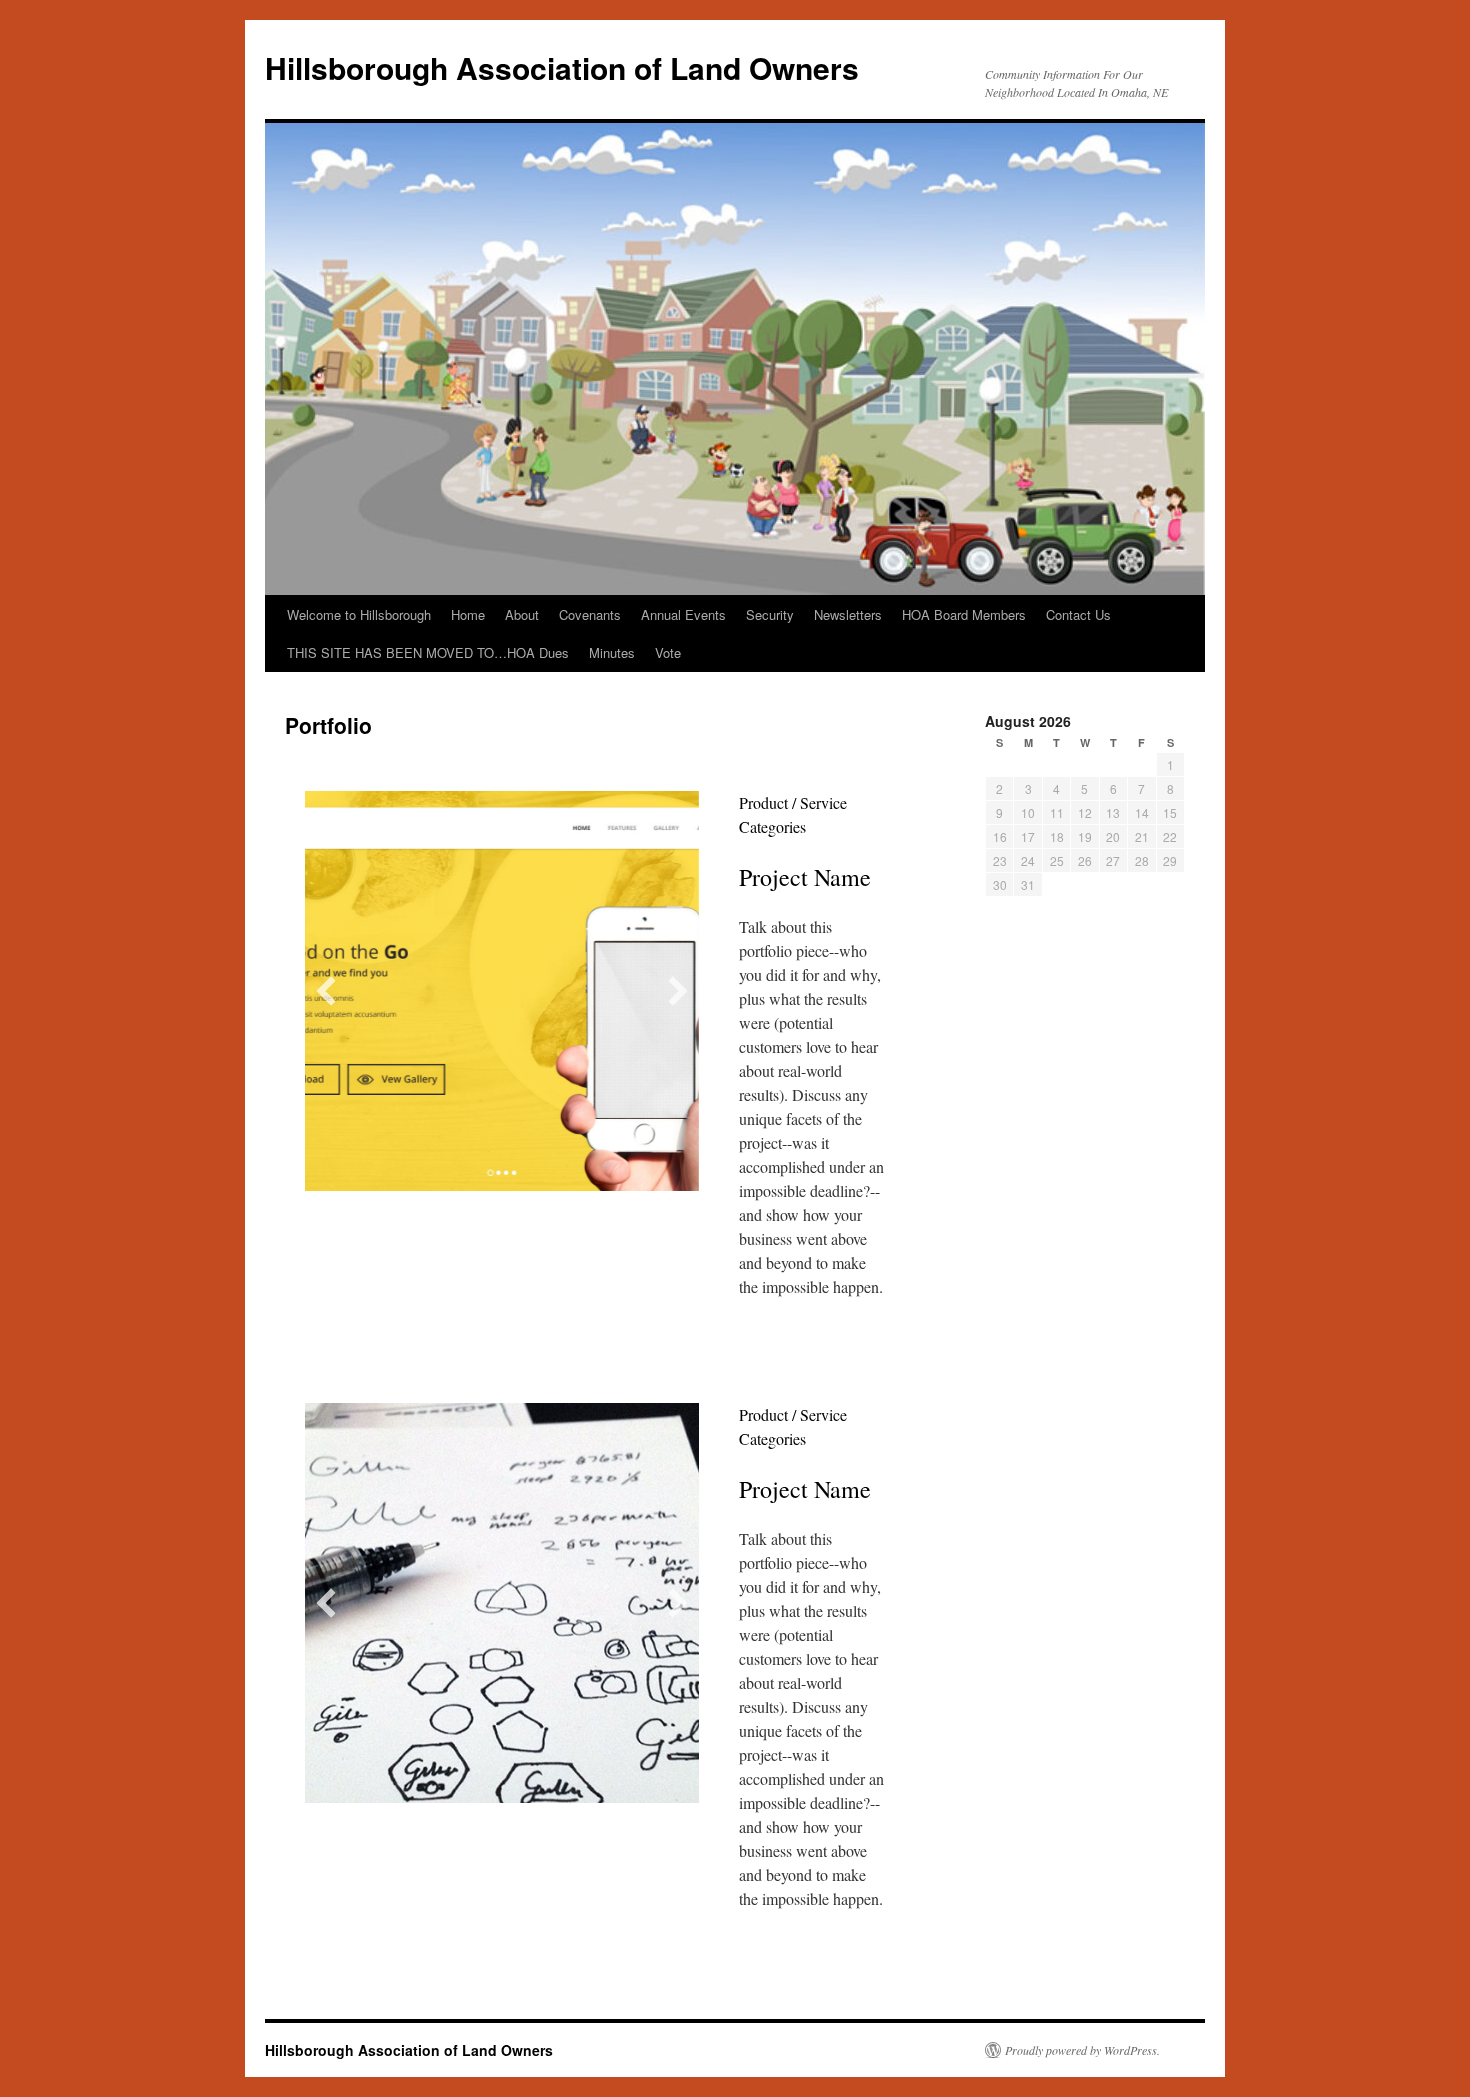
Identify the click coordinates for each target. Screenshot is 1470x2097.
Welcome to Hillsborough (359, 614)
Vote (668, 652)
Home (468, 614)
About (522, 614)
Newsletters (848, 614)
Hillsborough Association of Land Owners (562, 67)
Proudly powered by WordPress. (1082, 2050)
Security (770, 614)
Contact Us (1078, 614)
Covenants (590, 614)
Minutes (612, 652)
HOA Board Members (964, 614)
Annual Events (683, 614)
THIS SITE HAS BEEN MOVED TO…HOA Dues (428, 652)
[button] (326, 991)
